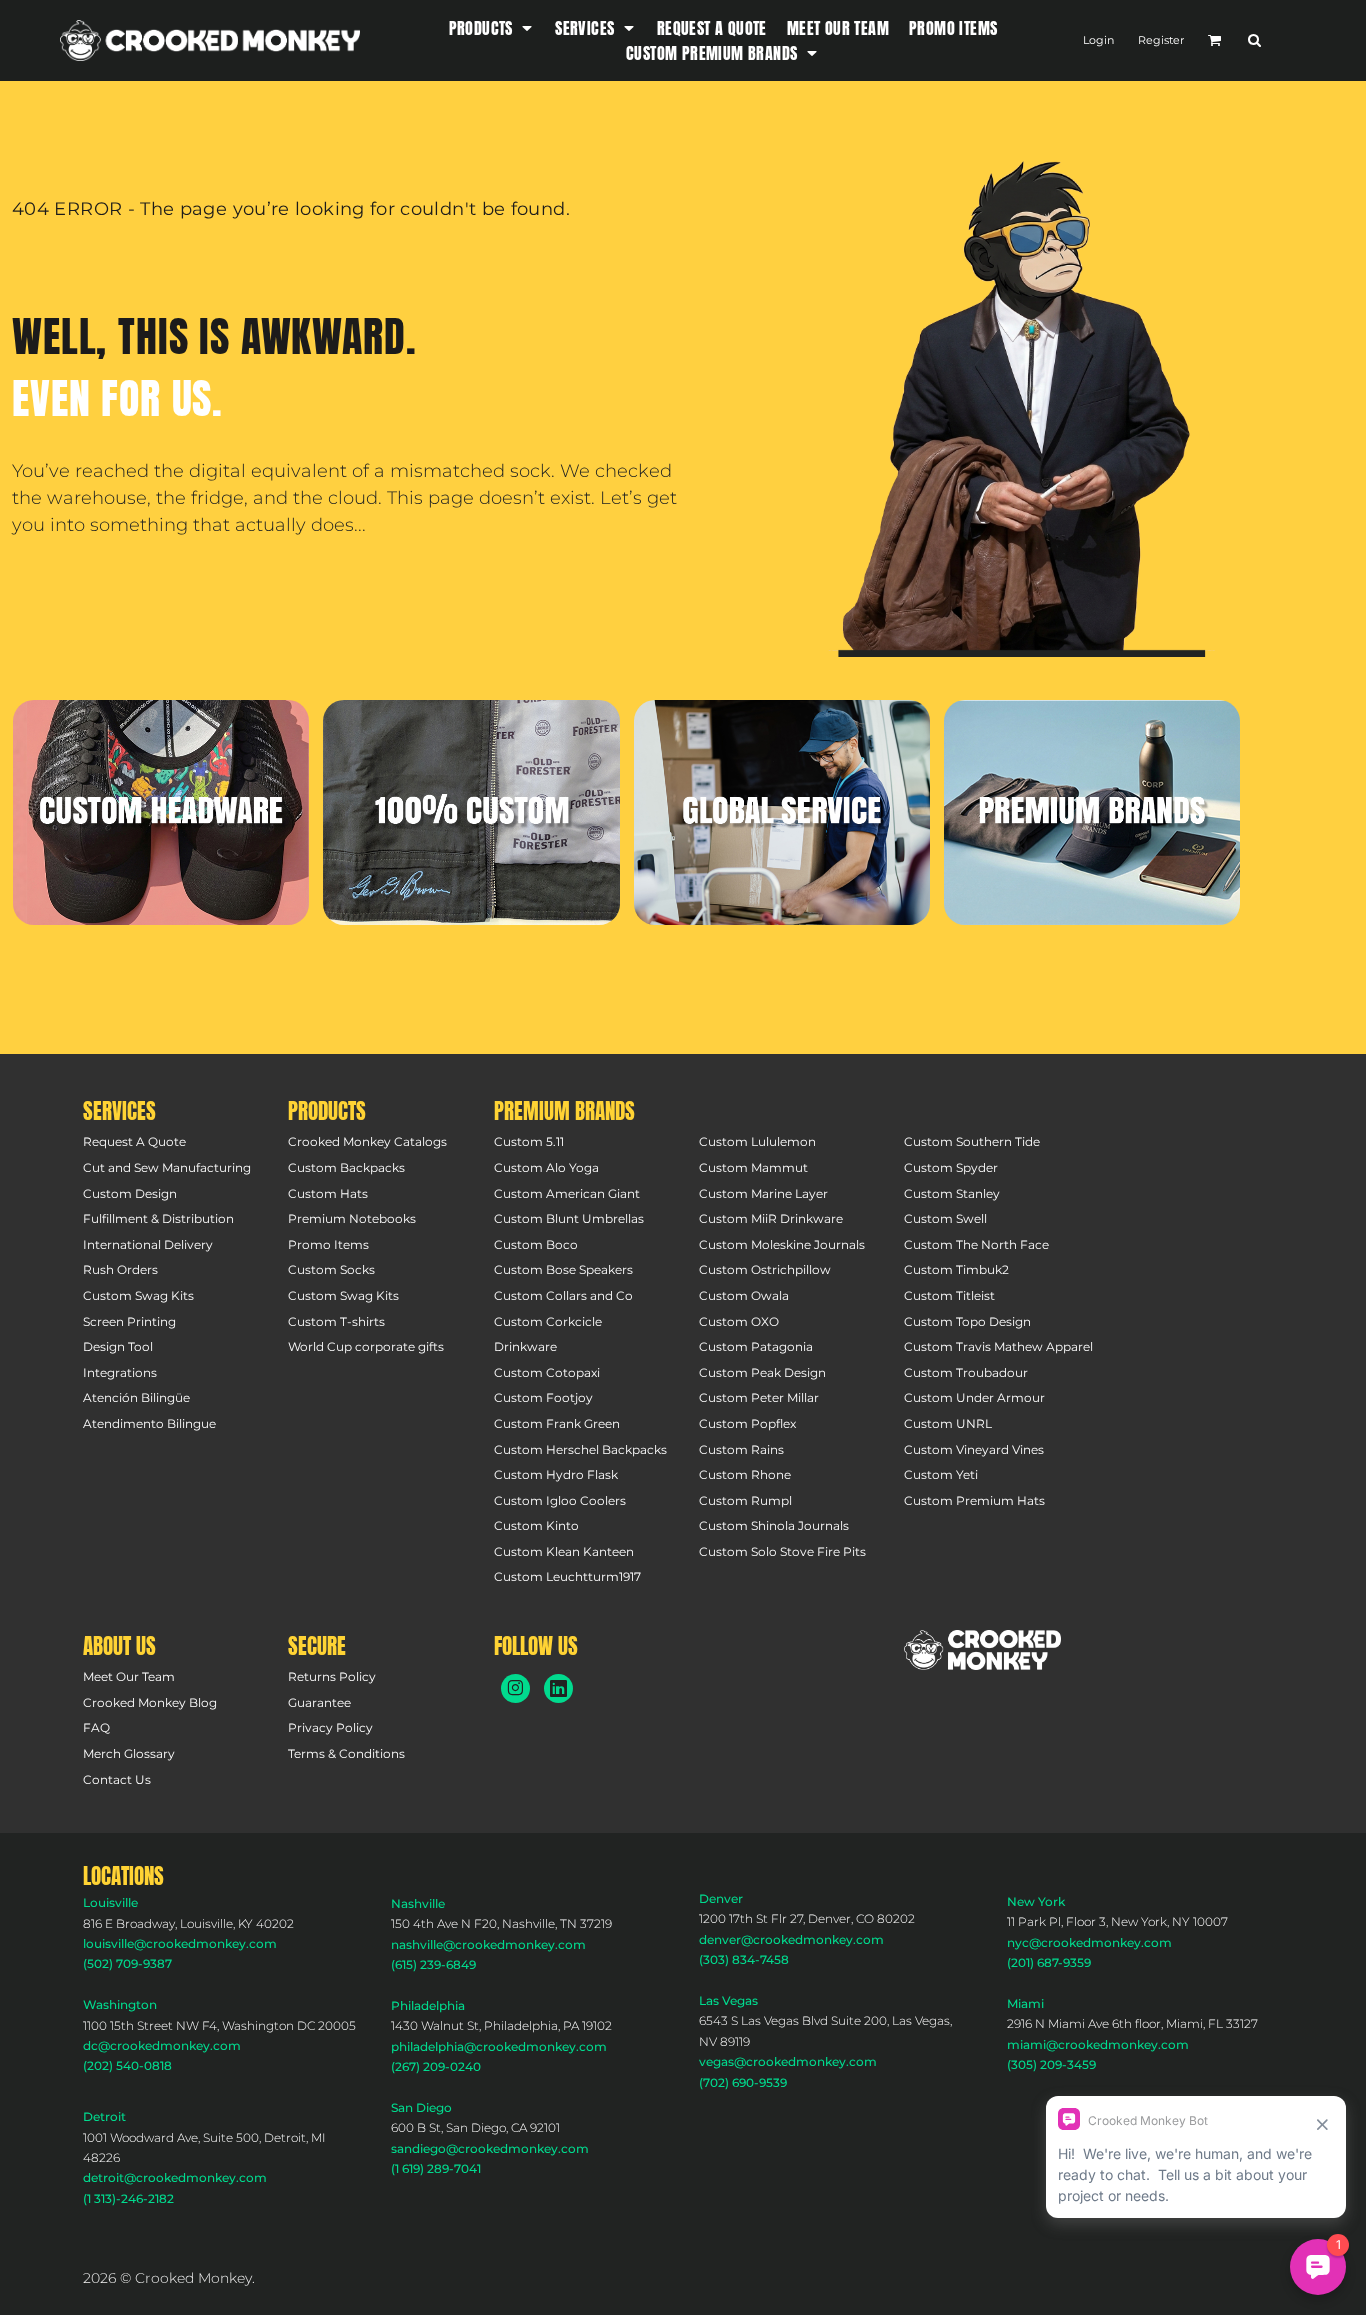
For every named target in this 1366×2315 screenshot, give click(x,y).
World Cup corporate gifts (366, 1346)
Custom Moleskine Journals (782, 1244)
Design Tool (118, 1346)
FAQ (96, 1727)
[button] (492, 27)
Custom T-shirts (336, 1321)
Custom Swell (945, 1218)
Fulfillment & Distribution (158, 1218)
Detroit (104, 2116)
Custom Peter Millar (759, 1397)
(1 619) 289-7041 (436, 2168)
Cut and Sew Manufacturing (167, 1167)
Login (1098, 40)
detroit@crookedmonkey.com (175, 2177)
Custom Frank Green (557, 1423)
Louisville (110, 1902)
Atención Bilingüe (136, 1397)
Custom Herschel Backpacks (580, 1449)
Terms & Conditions (346, 1753)
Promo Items (328, 1244)
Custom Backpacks (346, 1167)
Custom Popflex (747, 1423)
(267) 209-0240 (436, 2066)
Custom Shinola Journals (774, 1525)
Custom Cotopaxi (547, 1372)
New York (1036, 1901)
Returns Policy (332, 1676)
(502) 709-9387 (127, 1963)
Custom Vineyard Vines (974, 1449)
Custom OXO (739, 1321)
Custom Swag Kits (138, 1295)
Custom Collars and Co (563, 1295)
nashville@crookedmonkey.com (488, 1944)
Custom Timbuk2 (956, 1269)
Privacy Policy (330, 1727)
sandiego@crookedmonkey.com (490, 2148)
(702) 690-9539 (743, 2082)
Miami (1025, 2003)
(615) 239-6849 (433, 1964)
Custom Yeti (941, 1474)
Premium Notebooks (352, 1218)
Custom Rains (741, 1449)
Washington (120, 2004)
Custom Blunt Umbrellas (569, 1218)
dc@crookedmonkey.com (162, 2045)
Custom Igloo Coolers (560, 1500)
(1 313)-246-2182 (128, 2198)
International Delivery (148, 1244)
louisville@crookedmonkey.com (180, 1943)
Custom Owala (744, 1295)
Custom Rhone (745, 1474)
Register (1161, 40)
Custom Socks (331, 1269)
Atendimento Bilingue (149, 1423)
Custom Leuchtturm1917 (567, 1576)
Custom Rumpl (745, 1500)
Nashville (418, 1903)
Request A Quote (134, 1141)
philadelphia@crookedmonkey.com (499, 2046)
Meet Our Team (129, 1676)
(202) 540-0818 (127, 2065)
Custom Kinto (536, 1525)
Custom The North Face (976, 1244)
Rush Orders (120, 1269)
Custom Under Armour (974, 1397)
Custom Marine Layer (763, 1193)
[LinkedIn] (558, 1688)
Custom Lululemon (757, 1141)
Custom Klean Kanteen (564, 1551)
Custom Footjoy (543, 1397)
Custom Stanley (952, 1193)
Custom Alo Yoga (546, 1167)
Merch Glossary (129, 1753)
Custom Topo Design (967, 1321)
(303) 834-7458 (744, 1959)
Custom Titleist (949, 1295)
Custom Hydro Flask (556, 1474)
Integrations (120, 1372)
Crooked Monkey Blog (150, 1702)
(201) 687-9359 (1049, 1962)
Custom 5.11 (529, 1141)
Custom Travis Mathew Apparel (998, 1346)
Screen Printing (129, 1321)
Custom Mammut (753, 1167)
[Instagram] (515, 1688)
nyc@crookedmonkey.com (1089, 1942)
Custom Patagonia (756, 1346)
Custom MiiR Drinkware (771, 1218)
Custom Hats (328, 1193)
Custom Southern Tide (972, 1141)
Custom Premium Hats (974, 1500)
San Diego (421, 2107)
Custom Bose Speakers (563, 1269)
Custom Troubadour (966, 1372)
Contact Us (117, 1779)
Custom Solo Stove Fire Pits (782, 1551)
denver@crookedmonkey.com (791, 1939)
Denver (721, 1898)
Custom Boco (536, 1244)
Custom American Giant (567, 1193)
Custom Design (130, 1193)
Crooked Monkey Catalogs (367, 1141)
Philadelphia (428, 2005)
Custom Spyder (951, 1167)
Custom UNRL (948, 1423)
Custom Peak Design (762, 1372)
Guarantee (319, 1702)
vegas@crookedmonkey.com (788, 2061)
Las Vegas (728, 2000)
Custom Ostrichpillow (765, 1269)
